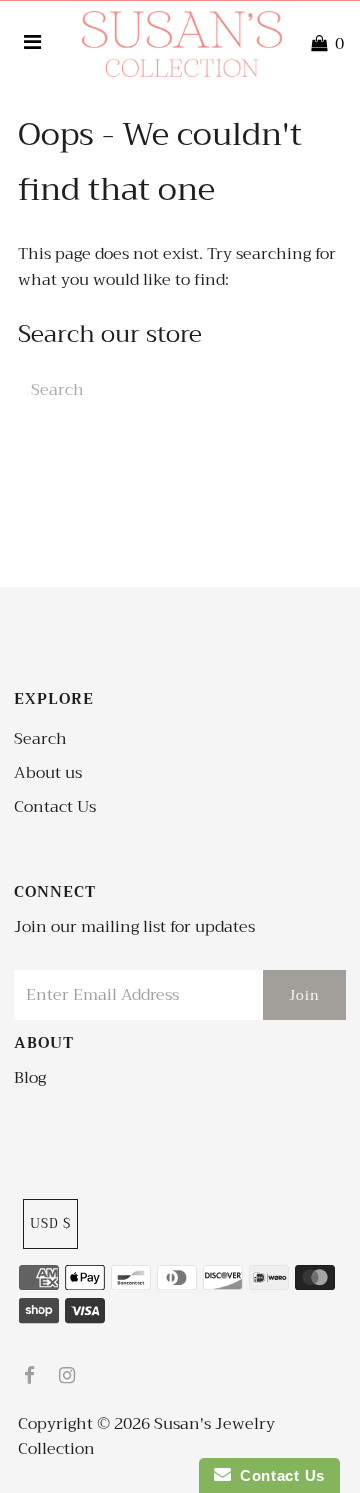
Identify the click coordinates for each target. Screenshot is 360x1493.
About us (48, 773)
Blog (30, 1078)
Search (40, 739)
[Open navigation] (33, 44)
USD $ (50, 1223)
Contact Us (55, 807)
